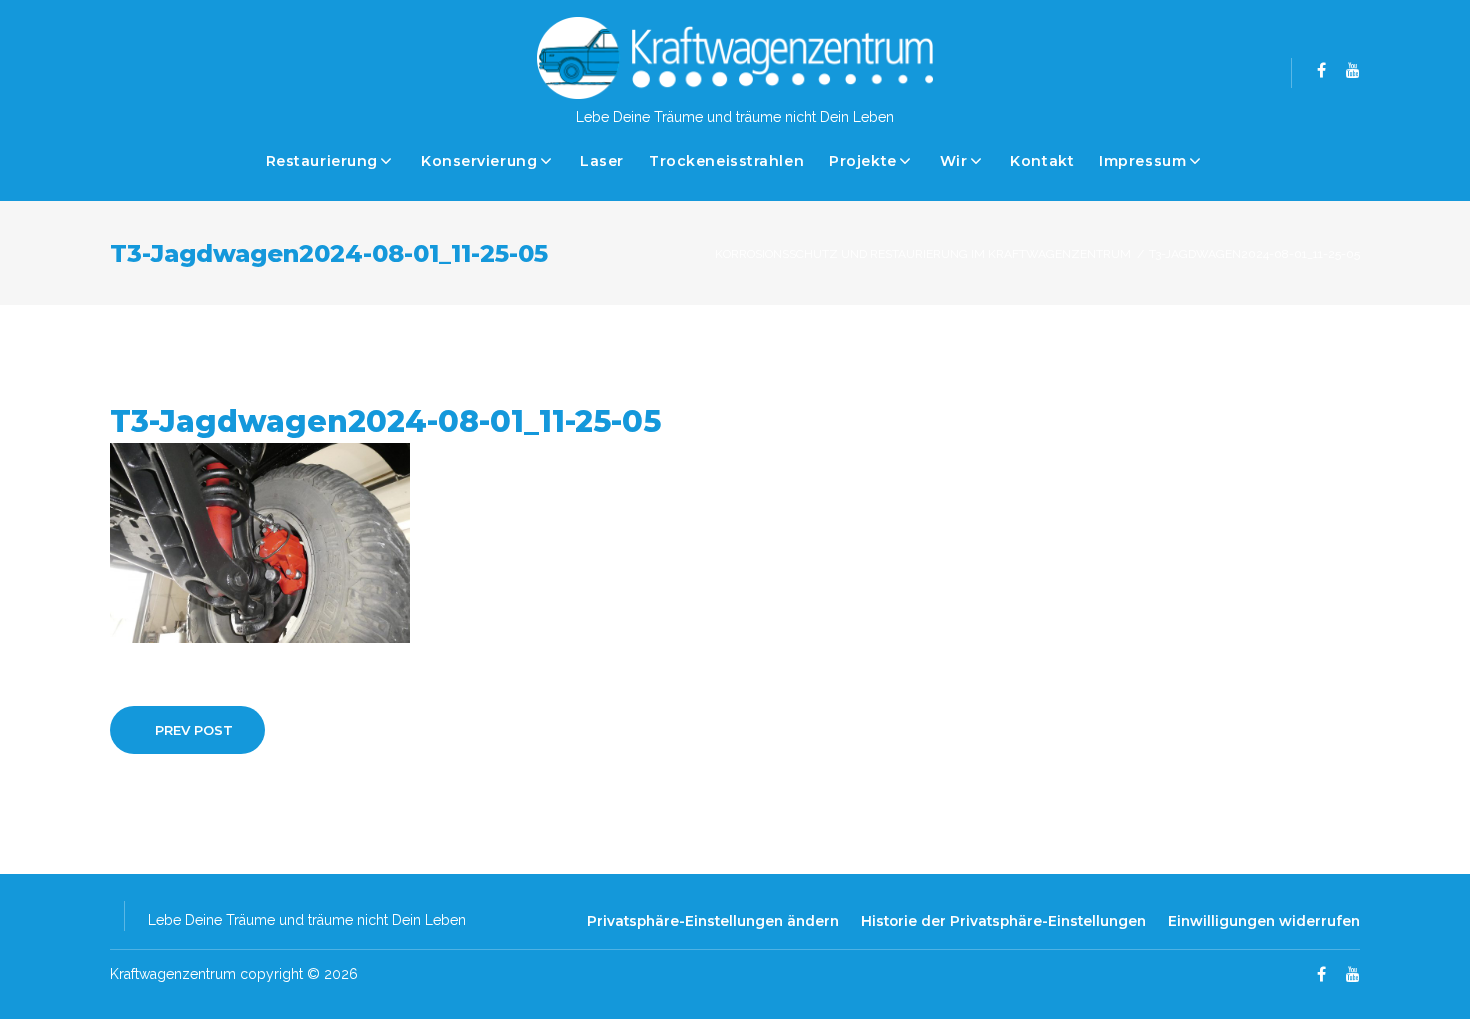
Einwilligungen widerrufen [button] (1264, 921)
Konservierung (479, 161)
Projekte (862, 161)
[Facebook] (1321, 70)
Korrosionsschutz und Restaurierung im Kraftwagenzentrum (923, 254)
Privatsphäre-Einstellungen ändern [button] (713, 921)
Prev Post (194, 730)
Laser (602, 161)
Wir (954, 161)
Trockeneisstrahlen (726, 161)
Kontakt (1042, 161)
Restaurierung (322, 161)
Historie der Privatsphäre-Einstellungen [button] (1003, 921)
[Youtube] (1353, 70)
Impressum (1142, 161)
